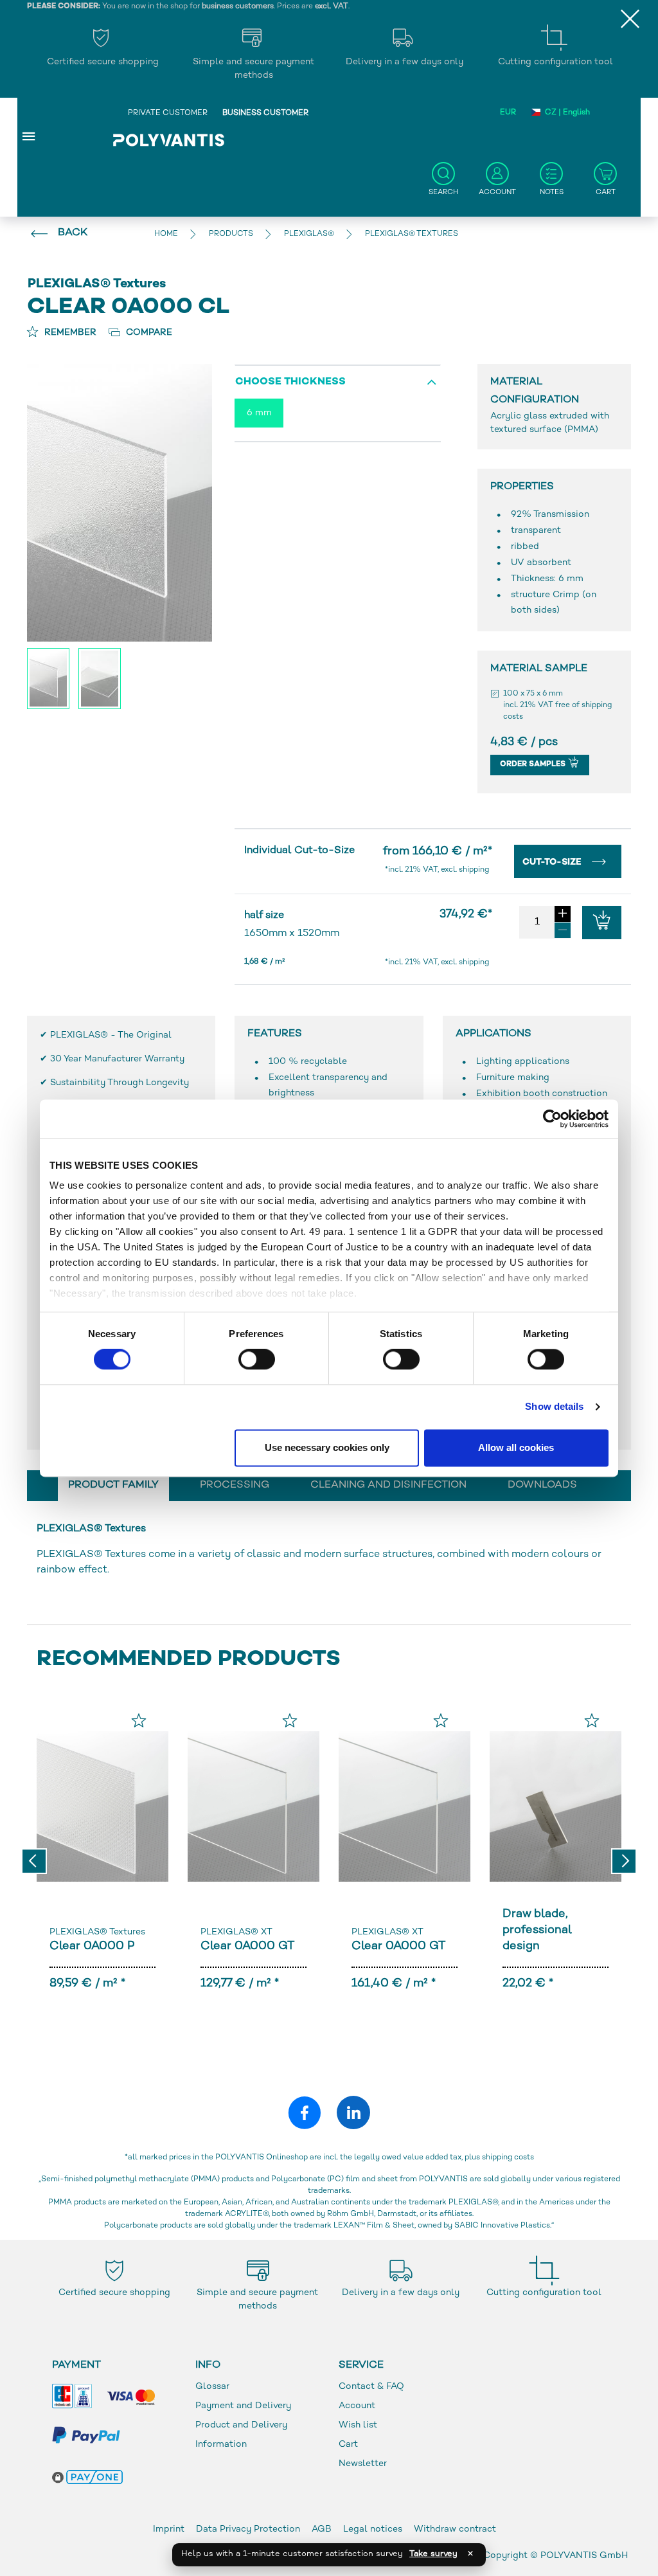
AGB (322, 2529)
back (73, 233)
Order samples (534, 765)
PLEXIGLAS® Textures (97, 1932)
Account (357, 2406)
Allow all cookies (516, 1447)
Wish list (358, 2425)
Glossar (212, 2387)
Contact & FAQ (371, 2387)
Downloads (542, 1485)
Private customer (168, 113)
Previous (34, 1861)
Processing (235, 1485)
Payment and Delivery (243, 2406)
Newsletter (363, 2464)
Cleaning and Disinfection (388, 1485)
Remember (69, 333)
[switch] (257, 1362)
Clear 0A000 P (92, 1946)
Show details (554, 1407)
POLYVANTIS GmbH (584, 2556)
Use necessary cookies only (327, 1447)
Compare (148, 333)
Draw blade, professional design (537, 1930)
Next (624, 1861)
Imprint (169, 2529)
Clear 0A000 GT (247, 1946)
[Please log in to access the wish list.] (139, 1720)
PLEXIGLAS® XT (236, 1932)
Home (166, 234)
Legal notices (373, 2529)
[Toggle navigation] (29, 136)
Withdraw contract (455, 2529)
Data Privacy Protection (248, 2529)
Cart (348, 2445)
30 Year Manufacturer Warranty (117, 1059)
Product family (113, 1485)
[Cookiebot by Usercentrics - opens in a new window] (552, 1119)
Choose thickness (290, 382)
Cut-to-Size (553, 862)
